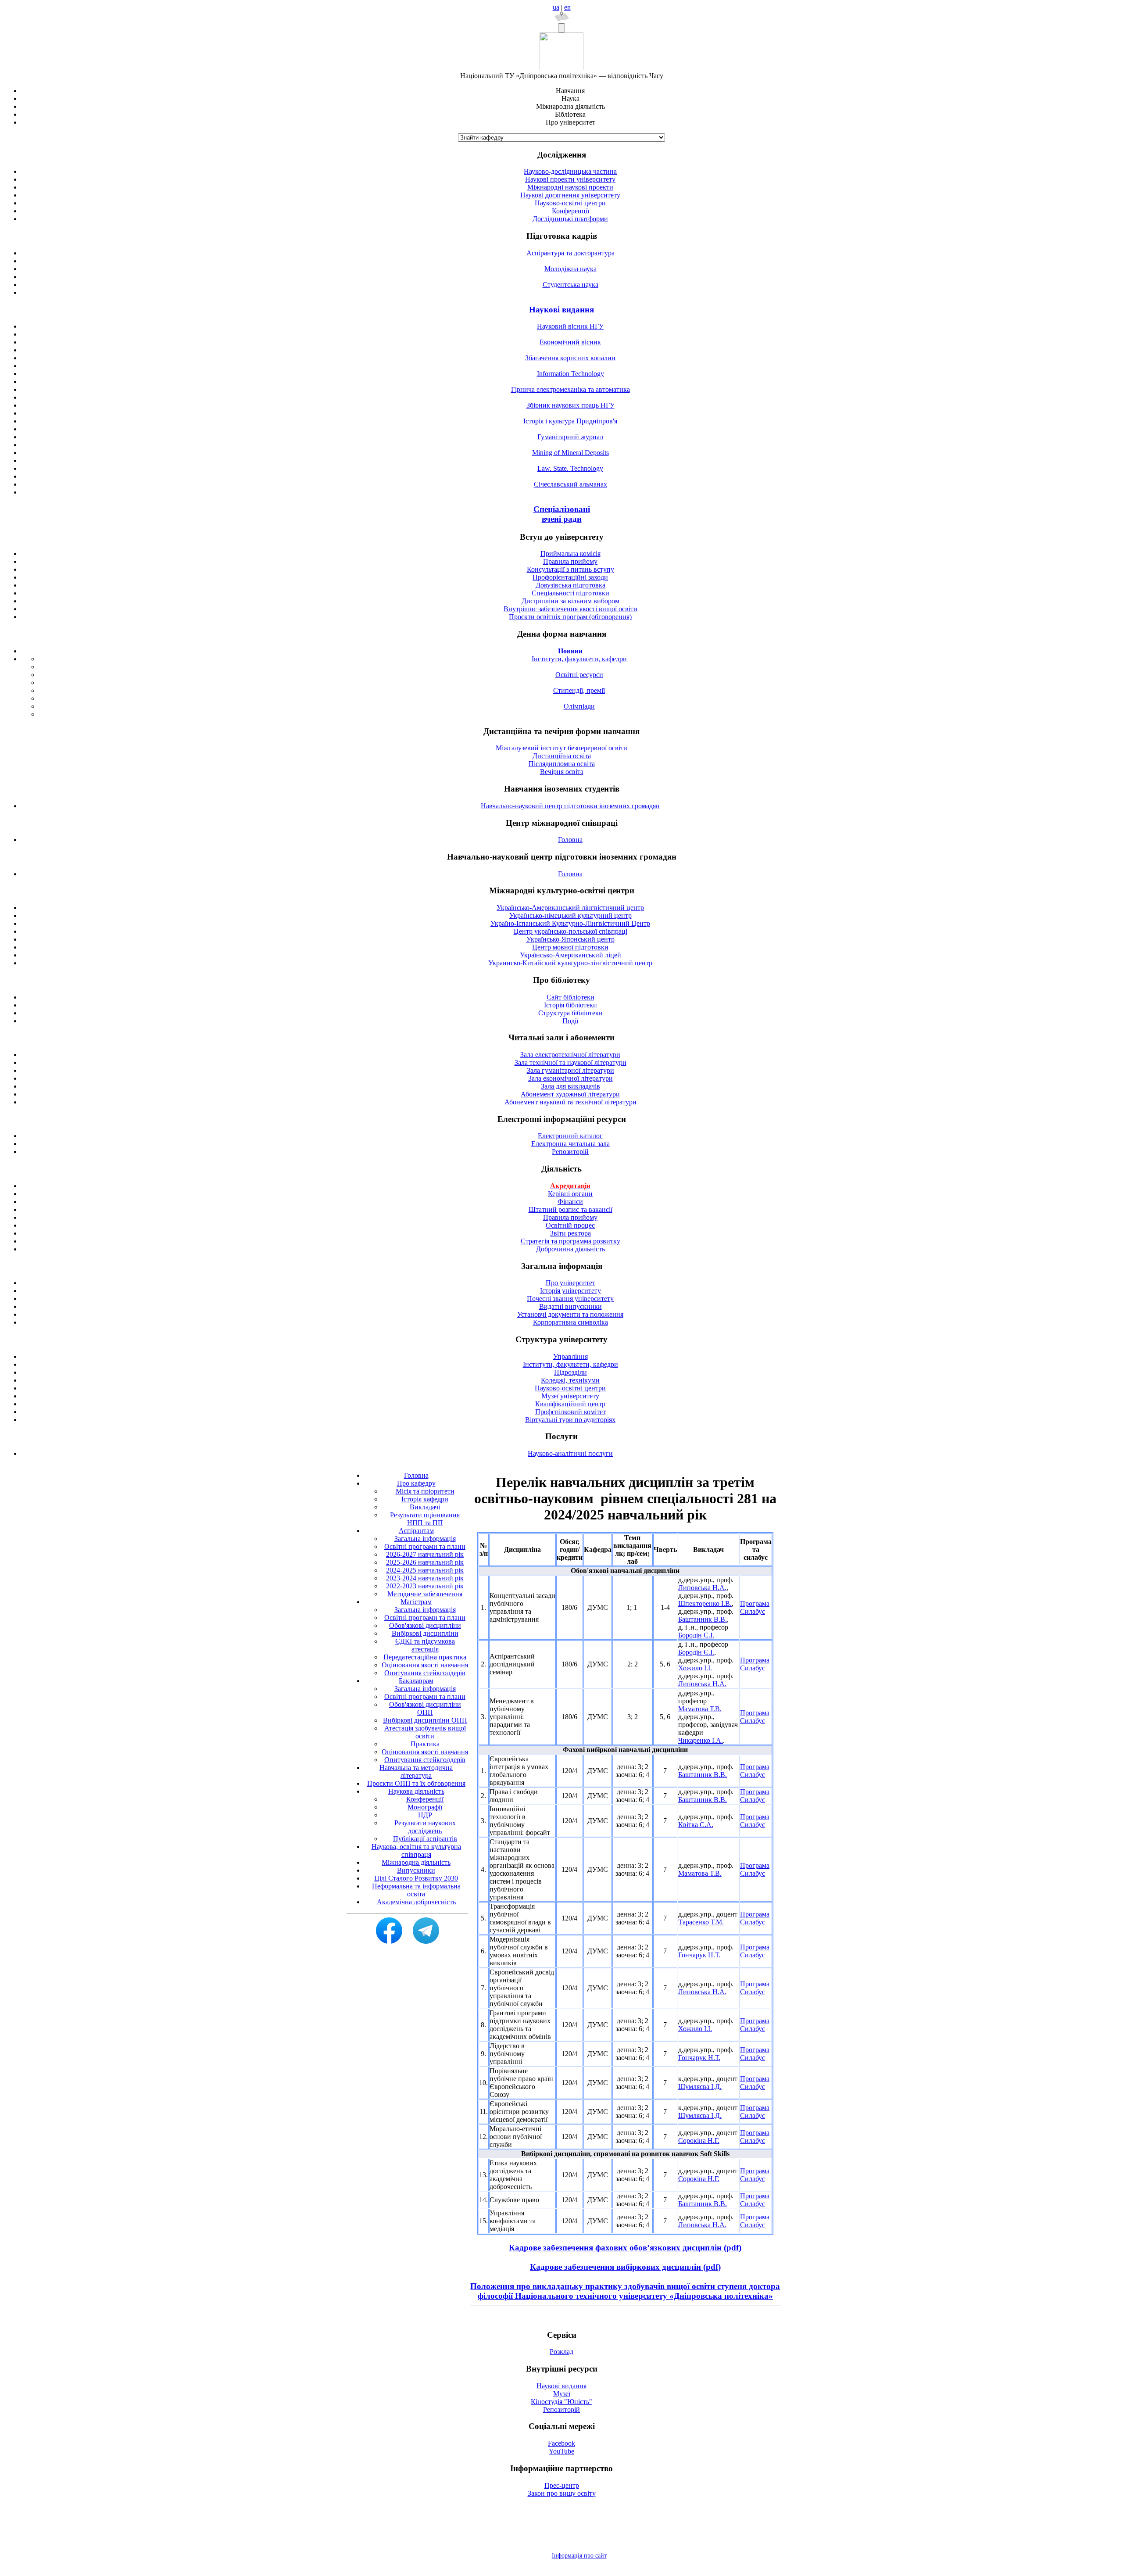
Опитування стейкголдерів (425, 1673)
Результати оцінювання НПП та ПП (425, 1519)
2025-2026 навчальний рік (425, 1562)
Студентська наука (570, 285)
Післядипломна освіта (562, 764)
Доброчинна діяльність (570, 1249)
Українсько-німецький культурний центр (570, 915)
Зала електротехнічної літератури (570, 1055)
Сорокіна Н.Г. (699, 2141)
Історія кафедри (425, 1499)
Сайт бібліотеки (570, 997)
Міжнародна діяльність (416, 1862)
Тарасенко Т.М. (701, 1922)
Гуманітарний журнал (570, 437)
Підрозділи (570, 1372)
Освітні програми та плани (425, 1546)
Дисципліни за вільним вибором (570, 601)
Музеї (562, 2394)
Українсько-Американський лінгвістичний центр (570, 908)
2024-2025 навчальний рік (425, 1570)
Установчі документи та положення (570, 1314)
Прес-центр (562, 2485)
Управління (570, 1356)
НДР (425, 1815)
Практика (425, 1744)
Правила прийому (570, 561)
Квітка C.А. (696, 1825)
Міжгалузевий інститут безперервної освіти (561, 748)
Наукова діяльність (416, 1791)
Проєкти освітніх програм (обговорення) (570, 617)
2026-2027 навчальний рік (425, 1554)
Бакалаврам (416, 1681)
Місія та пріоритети (425, 1491)
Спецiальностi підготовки (570, 593)
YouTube (561, 2451)
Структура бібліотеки (570, 1013)
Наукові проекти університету (570, 179)
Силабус (753, 1611)
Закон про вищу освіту (562, 2493)
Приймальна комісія (570, 554)
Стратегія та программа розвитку (570, 1241)
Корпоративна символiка (570, 1322)
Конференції (570, 211)
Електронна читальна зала (570, 1144)
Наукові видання (561, 310)
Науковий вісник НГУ (570, 326)
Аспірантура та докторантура (570, 253)
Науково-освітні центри (570, 203)
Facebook (561, 2443)
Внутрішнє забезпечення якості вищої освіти (570, 609)
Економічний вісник (570, 342)
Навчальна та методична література (416, 1772)
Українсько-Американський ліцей (570, 955)
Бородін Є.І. (696, 1635)
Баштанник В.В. (703, 1619)
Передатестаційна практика (425, 1657)
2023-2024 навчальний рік (425, 1578)
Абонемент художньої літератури (570, 1094)
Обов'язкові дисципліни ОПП (425, 1708)
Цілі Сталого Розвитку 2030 (416, 1878)
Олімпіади (579, 706)
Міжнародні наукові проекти (570, 187)
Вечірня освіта (562, 772)
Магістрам (416, 1602)
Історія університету (570, 1291)
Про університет (570, 1283)
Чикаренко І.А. (701, 1740)
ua (556, 7)
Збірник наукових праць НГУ (570, 405)
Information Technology (570, 374)
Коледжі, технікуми (570, 1380)
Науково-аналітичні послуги (570, 1453)
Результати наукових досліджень (425, 1827)
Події (570, 1021)
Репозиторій (570, 1152)
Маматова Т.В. (700, 1709)
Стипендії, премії (579, 690)
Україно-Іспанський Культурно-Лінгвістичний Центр (570, 923)
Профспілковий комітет (570, 1412)
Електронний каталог (570, 1136)
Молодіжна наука (570, 269)
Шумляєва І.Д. (700, 2087)
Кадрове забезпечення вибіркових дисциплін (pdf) (625, 2267)
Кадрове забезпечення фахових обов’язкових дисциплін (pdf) (625, 2248)
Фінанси (570, 1202)
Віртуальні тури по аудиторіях (570, 1420)
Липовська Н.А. (702, 1588)
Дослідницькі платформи (570, 219)
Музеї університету (570, 1396)
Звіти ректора (570, 1233)
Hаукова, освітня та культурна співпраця (416, 1850)
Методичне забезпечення (425, 1594)
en (567, 7)
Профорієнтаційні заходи (570, 577)
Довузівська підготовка (570, 585)
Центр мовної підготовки (570, 947)
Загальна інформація (425, 1539)
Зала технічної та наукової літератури (570, 1062)
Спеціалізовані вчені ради (562, 514)
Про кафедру (416, 1483)
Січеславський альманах (570, 484)
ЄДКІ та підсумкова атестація (425, 1645)
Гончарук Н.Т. (699, 1955)
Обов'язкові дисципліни (425, 1625)
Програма (755, 1603)
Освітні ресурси (579, 675)
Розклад (561, 2352)
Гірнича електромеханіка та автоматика (570, 389)
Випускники (416, 1870)
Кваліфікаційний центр (570, 1404)
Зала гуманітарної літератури (570, 1070)
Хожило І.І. (695, 1668)
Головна (570, 840)
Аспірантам (416, 1531)
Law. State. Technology (570, 468)
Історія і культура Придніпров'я (570, 421)
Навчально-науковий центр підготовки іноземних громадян (570, 806)
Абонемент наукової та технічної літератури (570, 1102)
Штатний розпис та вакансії (570, 1209)
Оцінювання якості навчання (425, 1665)
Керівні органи (570, 1194)
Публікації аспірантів (425, 1839)
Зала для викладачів (570, 1086)
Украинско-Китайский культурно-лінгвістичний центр (570, 963)
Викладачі (425, 1507)
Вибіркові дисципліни (425, 1633)
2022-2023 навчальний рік (425, 1586)
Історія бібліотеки (570, 1005)
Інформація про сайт (579, 2556)
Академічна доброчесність (416, 1902)
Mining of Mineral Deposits (570, 453)
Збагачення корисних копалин (570, 358)
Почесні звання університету (570, 1299)
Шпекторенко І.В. (705, 1603)
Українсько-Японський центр (570, 939)
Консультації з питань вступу (570, 569)
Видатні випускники (570, 1306)
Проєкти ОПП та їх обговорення (416, 1783)
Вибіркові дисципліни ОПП (425, 1720)
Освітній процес (570, 1225)
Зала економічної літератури (570, 1078)
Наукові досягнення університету (570, 195)
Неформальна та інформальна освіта (416, 1890)
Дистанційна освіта (562, 756)
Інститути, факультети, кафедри (579, 659)
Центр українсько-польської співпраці (570, 931)
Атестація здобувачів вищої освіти (425, 1732)
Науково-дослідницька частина (570, 171)
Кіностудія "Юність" (561, 2402)
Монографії (425, 1807)
